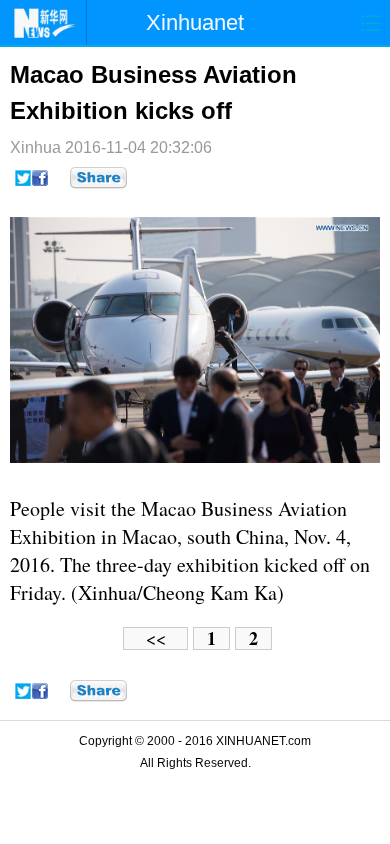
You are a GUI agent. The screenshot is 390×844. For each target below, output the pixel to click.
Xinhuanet (195, 22)
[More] (98, 178)
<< (156, 638)
